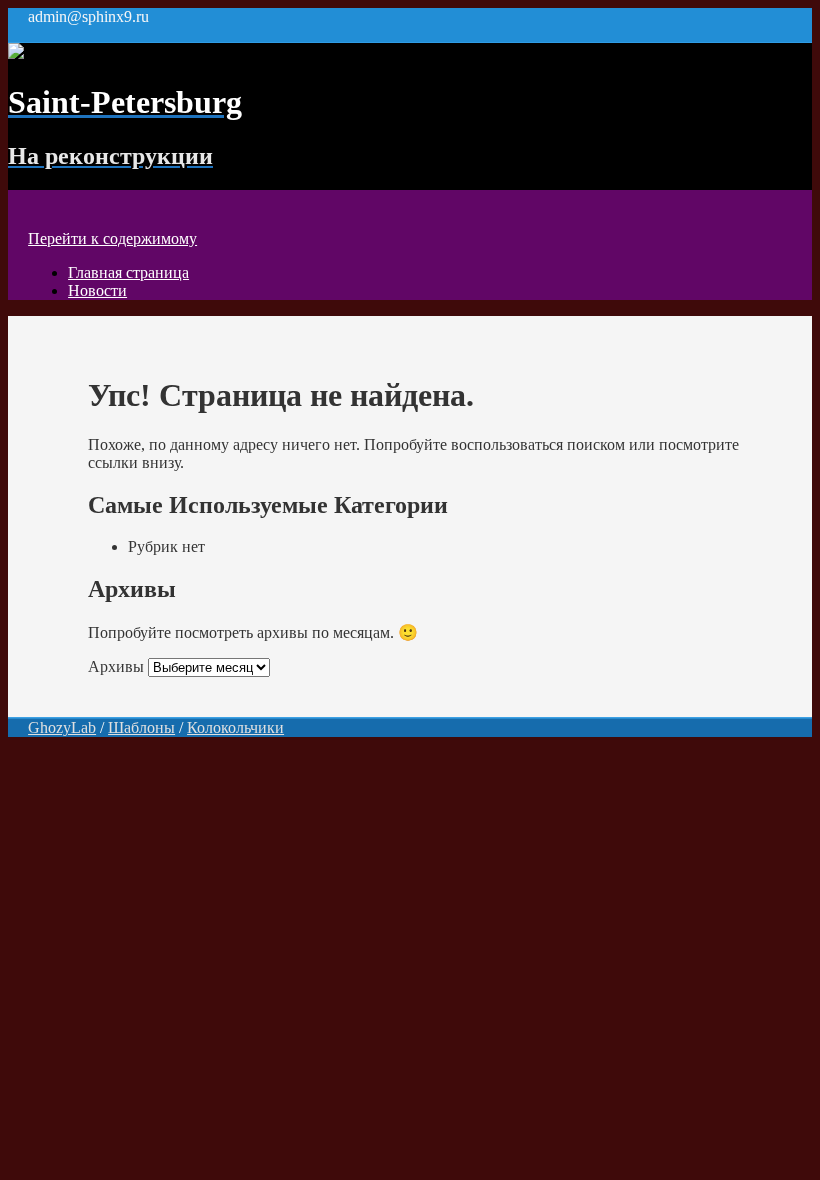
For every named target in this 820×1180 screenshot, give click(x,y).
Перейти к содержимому (112, 238)
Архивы (116, 666)
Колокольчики (235, 727)
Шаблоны (141, 727)
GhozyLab (62, 727)
